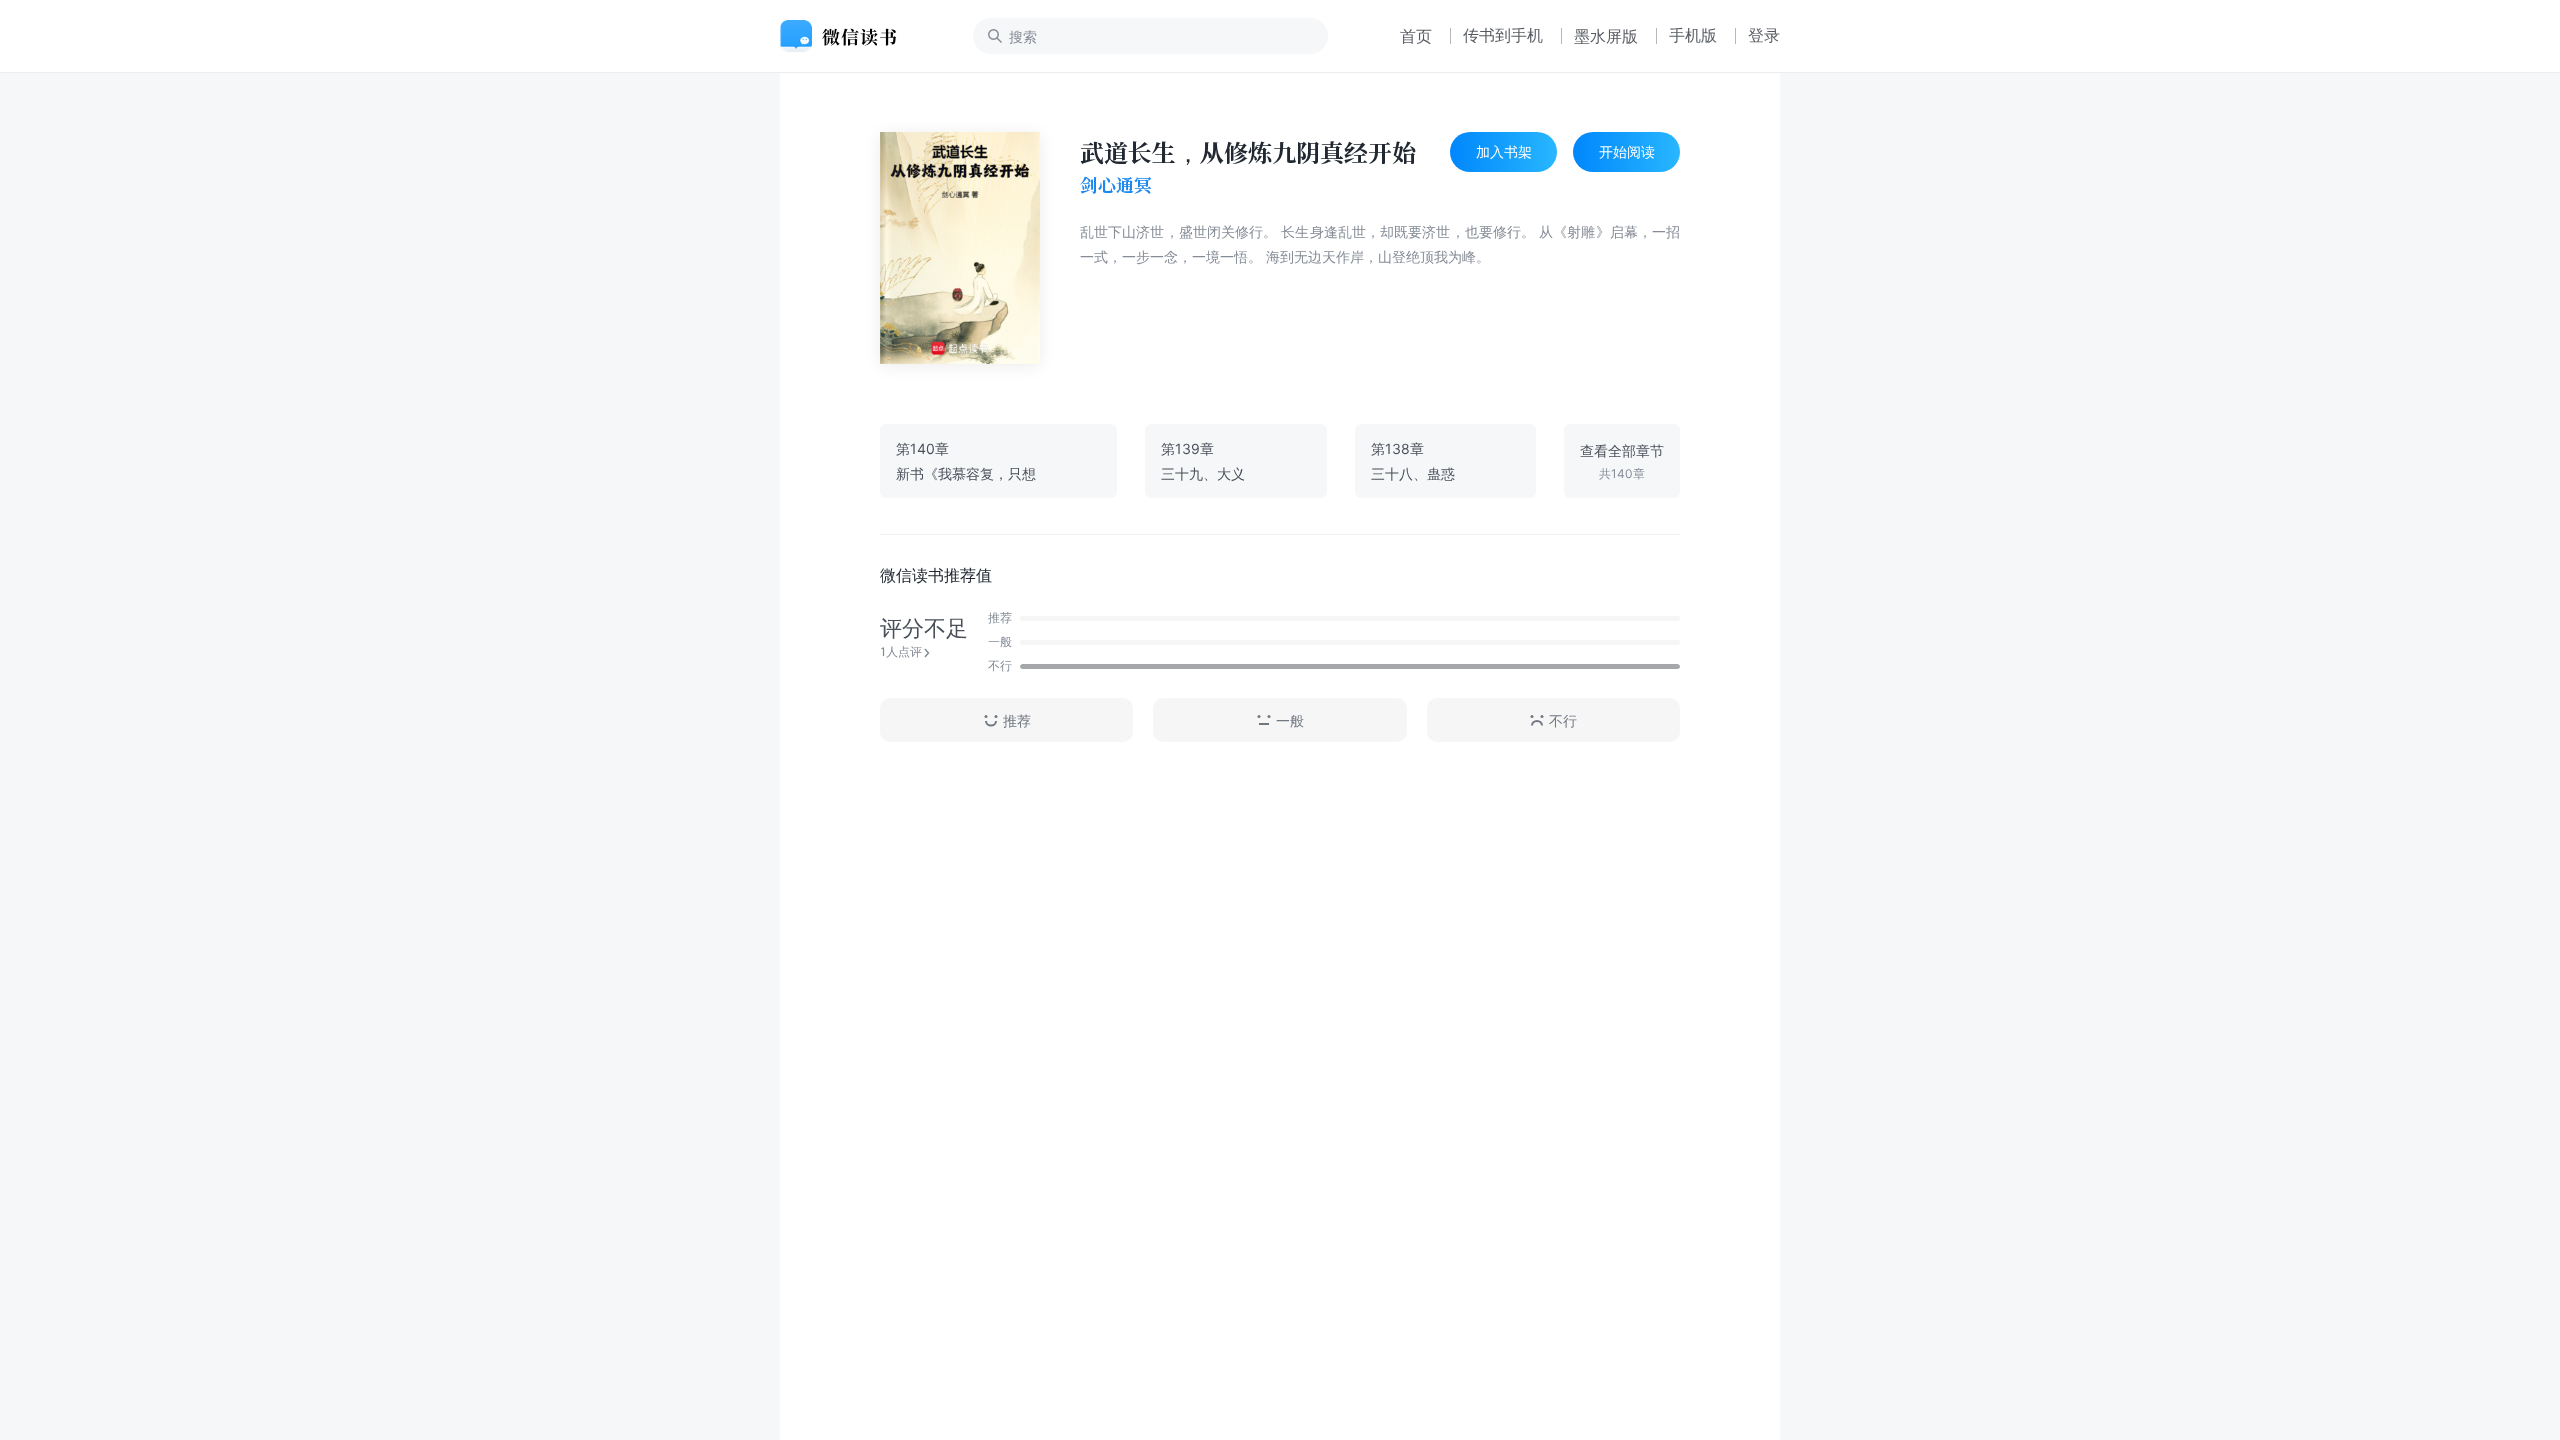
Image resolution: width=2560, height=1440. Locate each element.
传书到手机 (1503, 35)
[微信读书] (846, 36)
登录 (1764, 35)
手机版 (1693, 35)
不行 (1563, 720)
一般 (1290, 720)
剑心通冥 (1116, 185)
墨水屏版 (1606, 36)
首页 (1416, 36)
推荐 (1017, 720)
